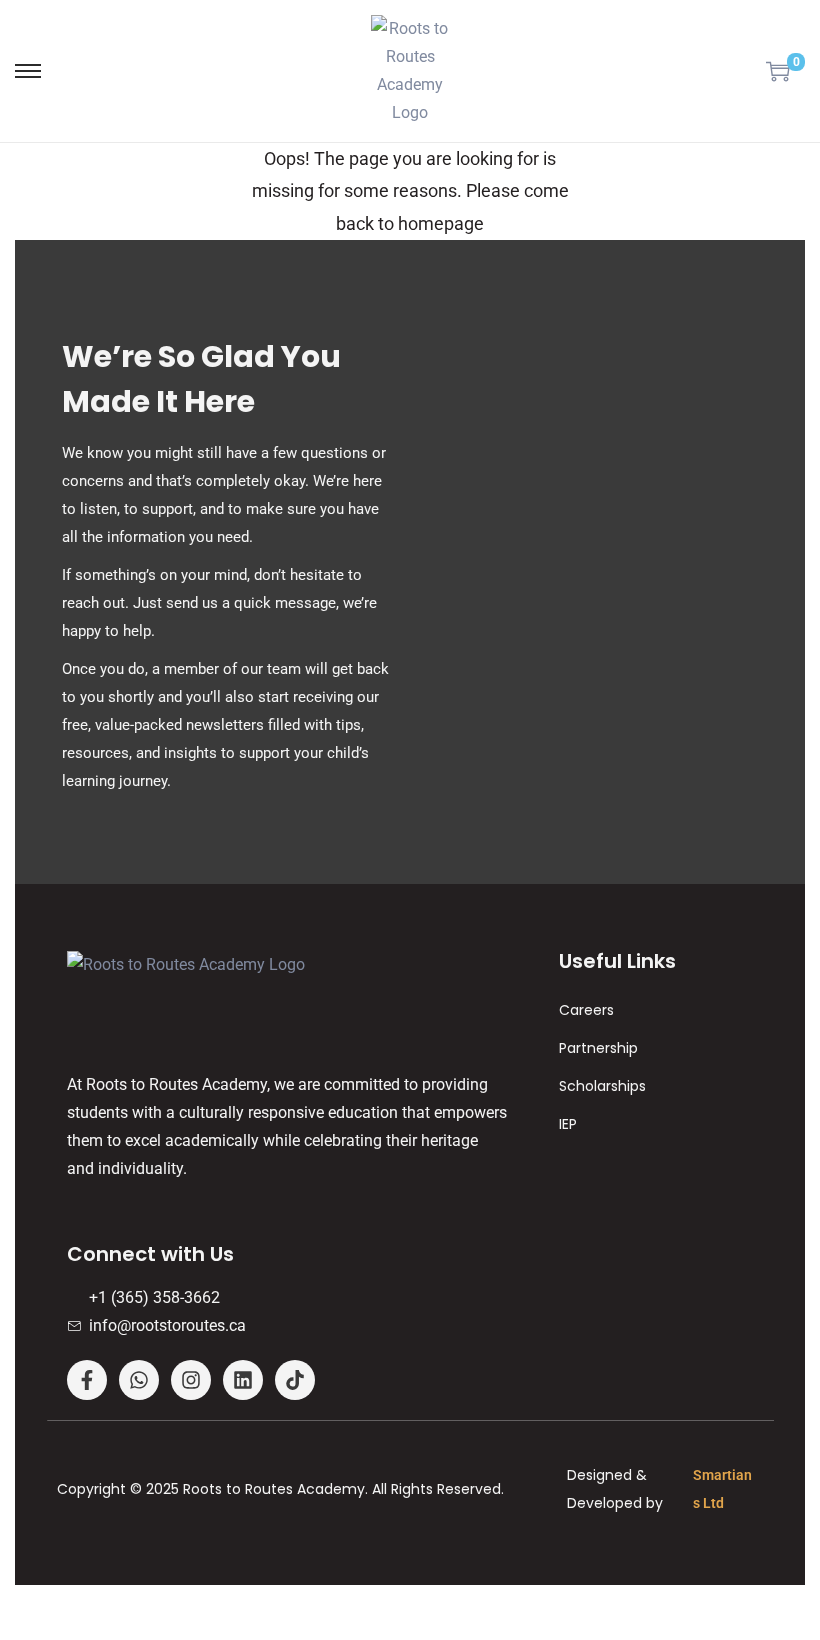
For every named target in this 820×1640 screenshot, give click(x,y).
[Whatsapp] (139, 1380)
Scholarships (602, 1086)
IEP (568, 1124)
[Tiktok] (295, 1380)
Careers (586, 1010)
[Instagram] (191, 1380)
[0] (778, 71)
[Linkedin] (243, 1380)
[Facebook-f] (87, 1380)
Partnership (598, 1048)
